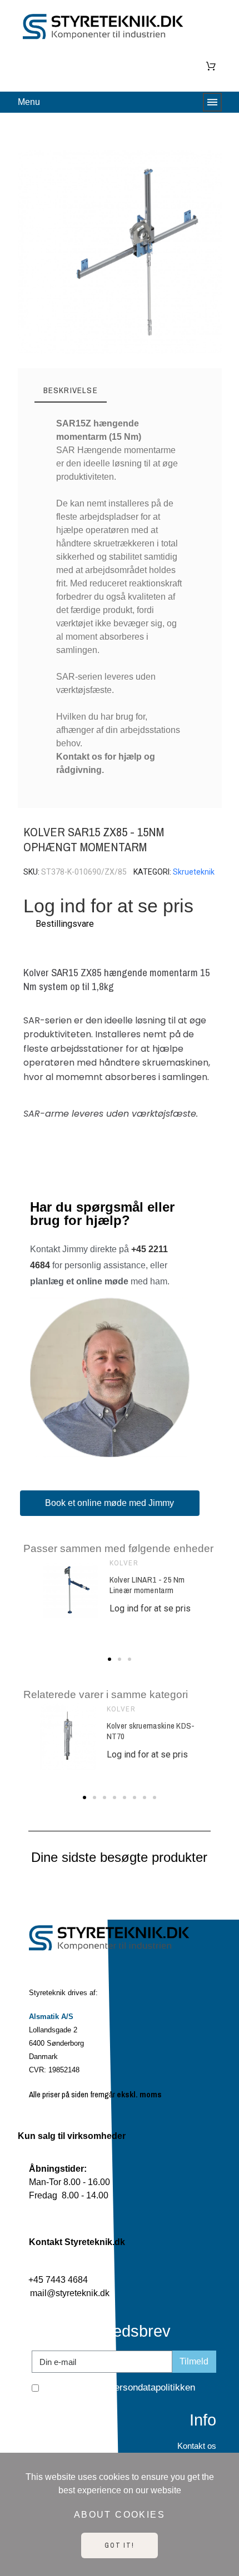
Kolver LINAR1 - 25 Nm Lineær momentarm (147, 1585)
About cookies (120, 2515)
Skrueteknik (194, 872)
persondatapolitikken (152, 2387)
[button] (31, 252)
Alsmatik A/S (51, 2017)
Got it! (120, 2545)
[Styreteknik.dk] (106, 29)
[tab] (71, 391)
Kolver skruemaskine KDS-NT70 (151, 1731)
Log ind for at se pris (108, 906)
